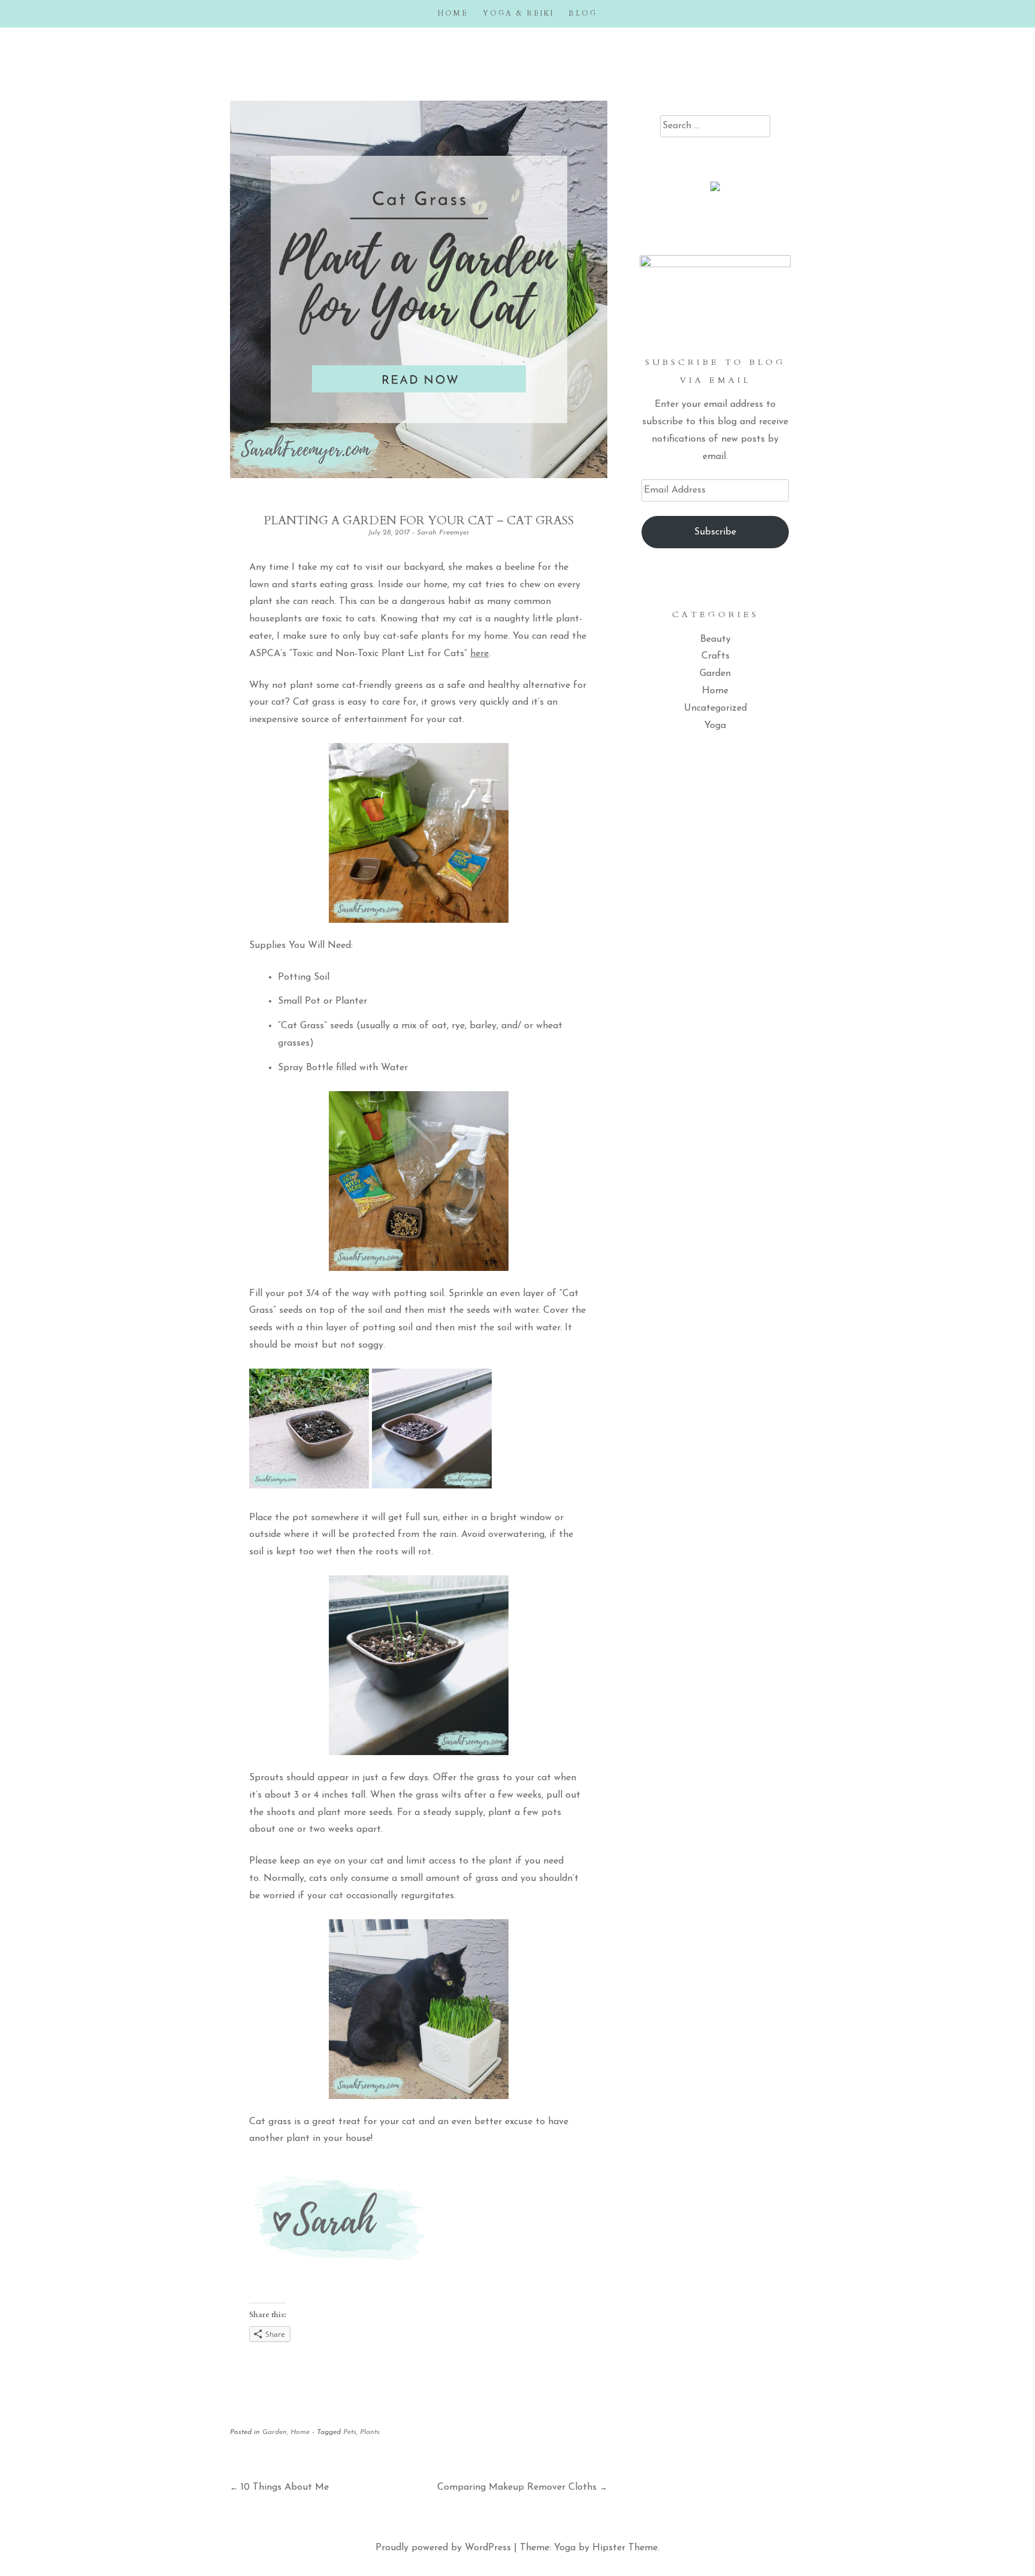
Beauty (715, 639)
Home (453, 13)
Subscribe (715, 532)
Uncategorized (715, 708)
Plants (370, 2432)
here (479, 654)
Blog (583, 13)
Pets (350, 2432)
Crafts (715, 656)
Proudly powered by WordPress (443, 2548)
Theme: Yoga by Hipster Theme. (590, 2548)
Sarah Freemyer (443, 533)
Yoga (715, 726)
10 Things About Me (279, 2487)
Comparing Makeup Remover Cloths (522, 2487)
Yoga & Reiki (518, 13)
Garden (275, 2432)
